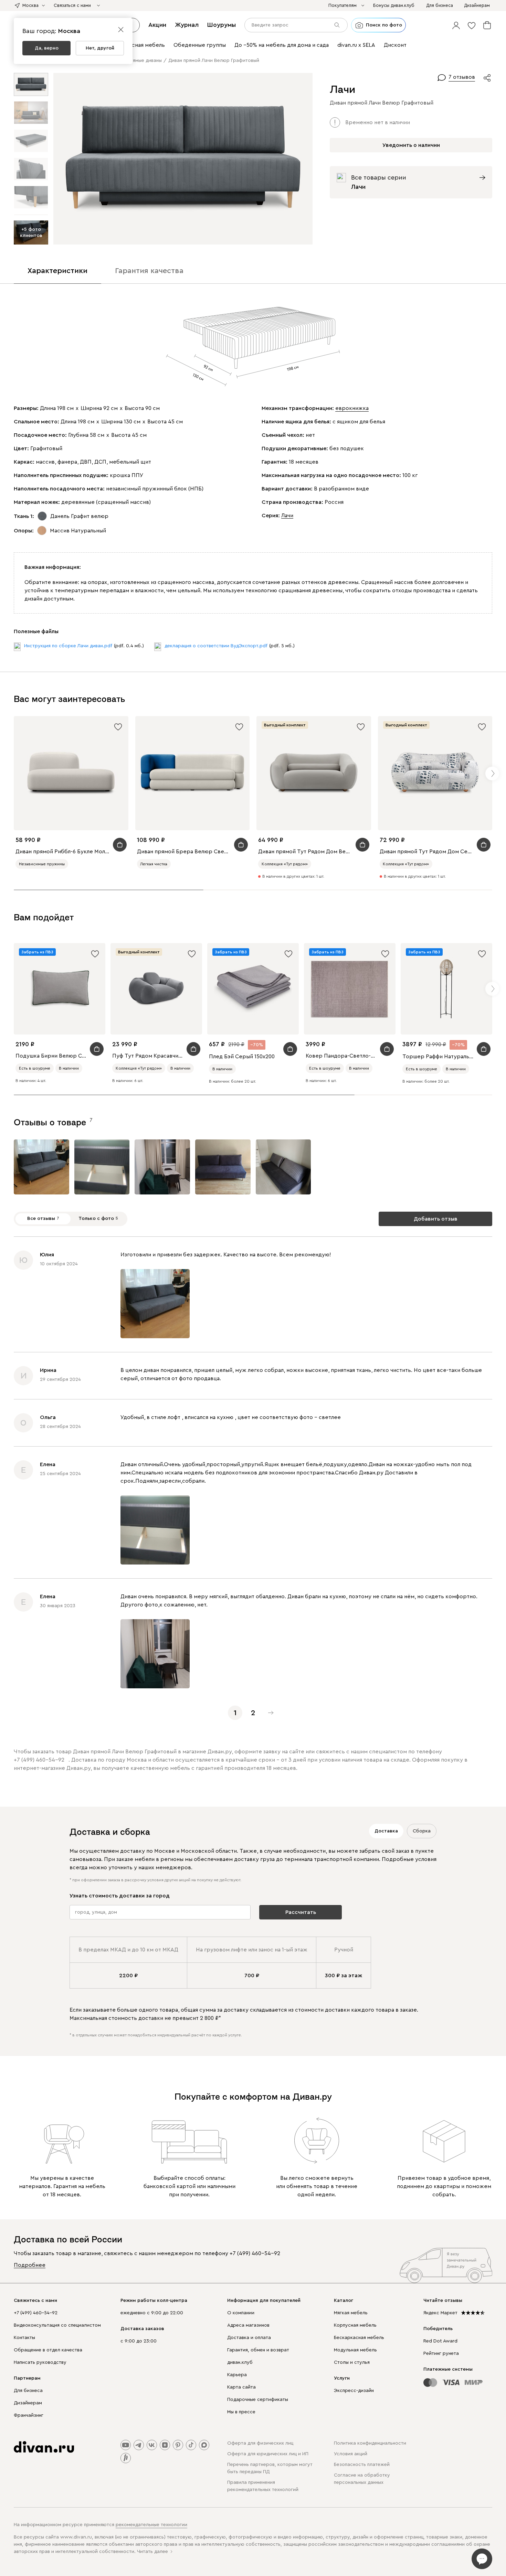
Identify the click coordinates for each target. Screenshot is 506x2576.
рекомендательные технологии (151, 2525)
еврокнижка (352, 408)
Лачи (287, 516)
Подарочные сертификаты (258, 2400)
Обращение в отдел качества (48, 2350)
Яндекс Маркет (440, 2313)
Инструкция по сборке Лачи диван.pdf (68, 646)
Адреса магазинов (248, 2325)
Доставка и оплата (249, 2338)
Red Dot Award (440, 2341)
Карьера (237, 2375)
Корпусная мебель (355, 2325)
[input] (296, 25)
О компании (241, 2313)
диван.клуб (240, 2362)
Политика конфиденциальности (370, 2443)
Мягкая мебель (351, 2313)
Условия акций (351, 2454)
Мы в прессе (241, 2412)
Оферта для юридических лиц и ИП (268, 2454)
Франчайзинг (29, 2415)
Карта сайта (241, 2387)
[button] (456, 25)
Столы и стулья (352, 2362)
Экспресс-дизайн (354, 2391)
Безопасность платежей (362, 2465)
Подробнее (30, 2265)
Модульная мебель (355, 2350)
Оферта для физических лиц (260, 2443)
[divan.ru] (44, 2447)
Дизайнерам (28, 2403)
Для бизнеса (28, 2391)
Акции (157, 25)
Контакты (24, 2338)
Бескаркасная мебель (359, 2338)
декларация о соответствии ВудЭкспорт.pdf (216, 646)
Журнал (187, 25)
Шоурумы (222, 25)
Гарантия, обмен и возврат (258, 2350)
